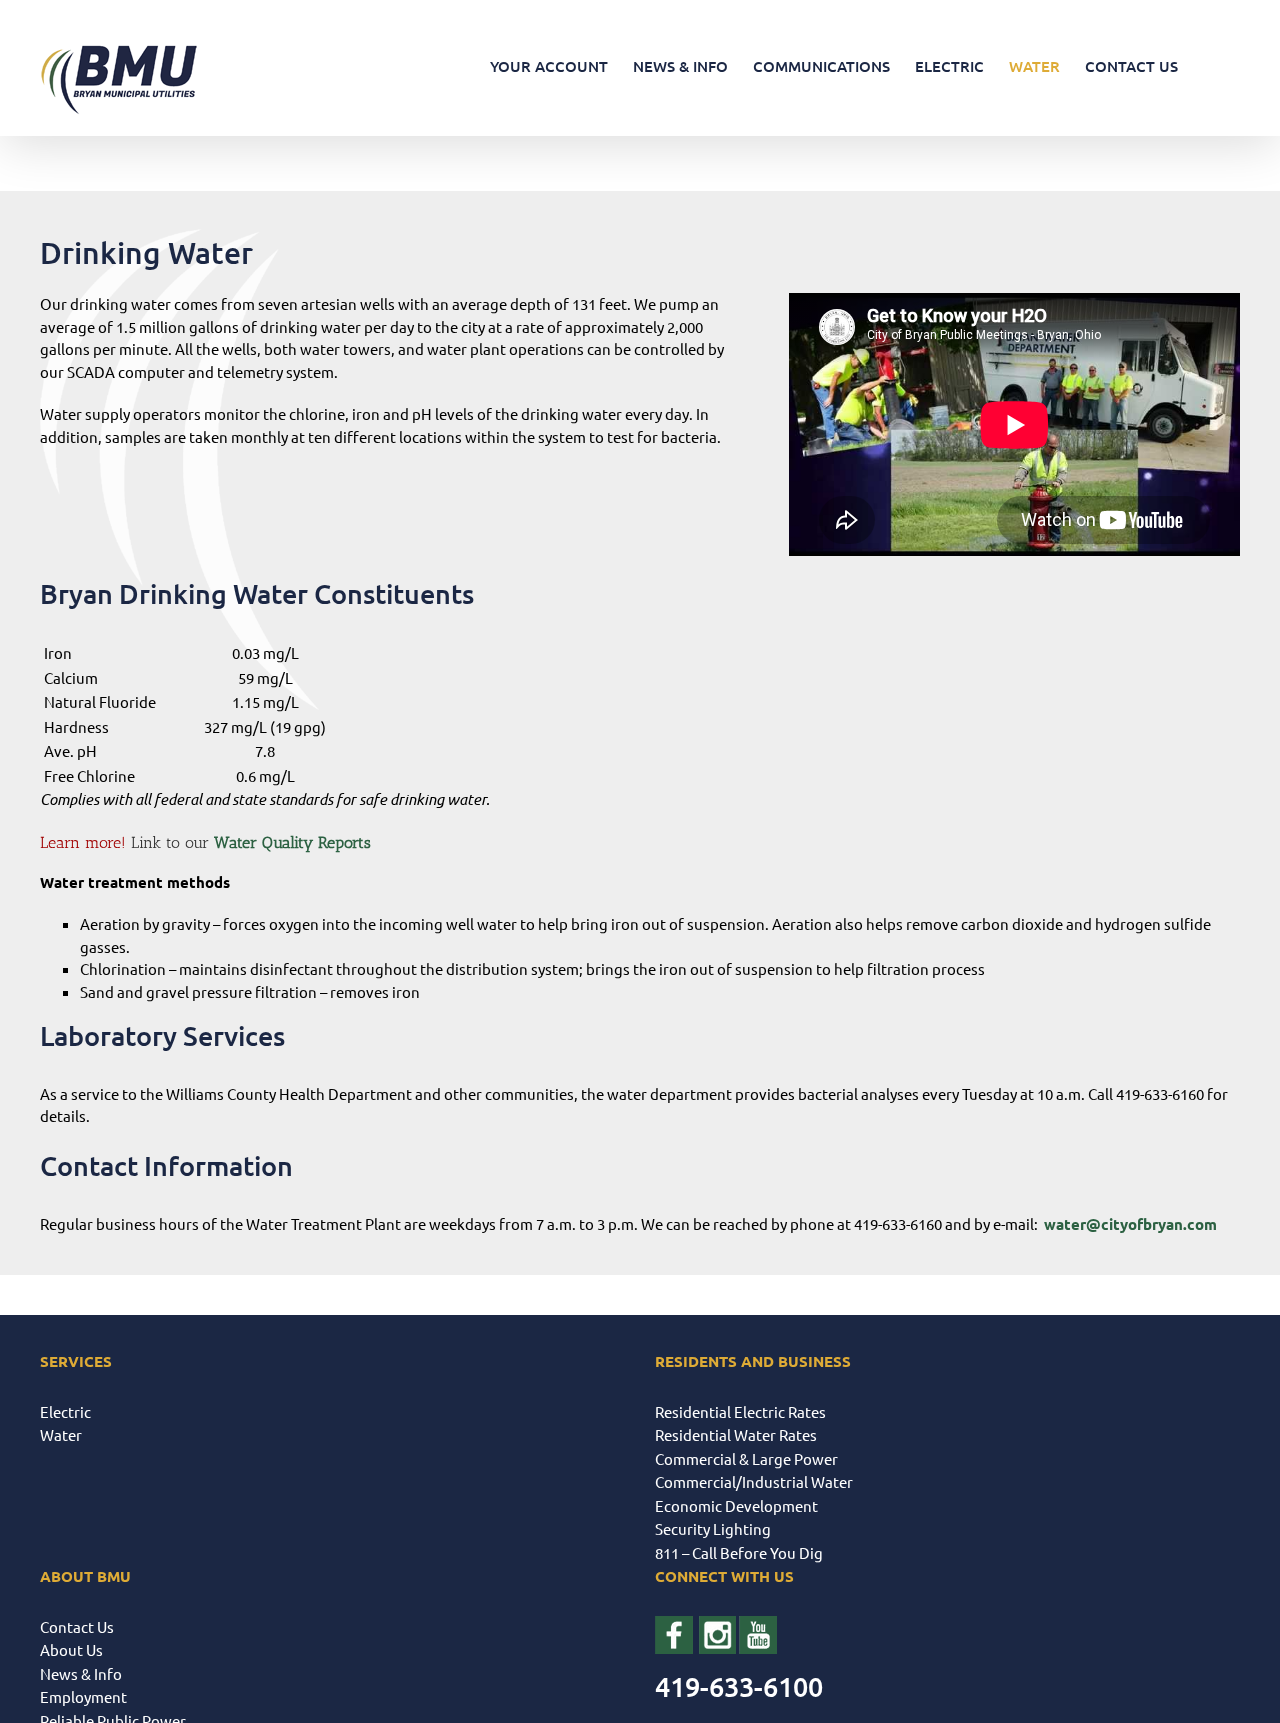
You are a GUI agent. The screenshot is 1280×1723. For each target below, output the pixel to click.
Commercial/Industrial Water (754, 1481)
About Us (71, 1649)
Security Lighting (713, 1528)
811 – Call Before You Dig (739, 1552)
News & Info (81, 1673)
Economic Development (736, 1505)
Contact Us (77, 1626)
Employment (83, 1696)
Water (61, 1434)
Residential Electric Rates (740, 1411)
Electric (65, 1411)
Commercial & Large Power (746, 1458)
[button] (1209, 66)
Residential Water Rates (736, 1434)
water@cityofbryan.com (1130, 1224)
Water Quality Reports (292, 842)
